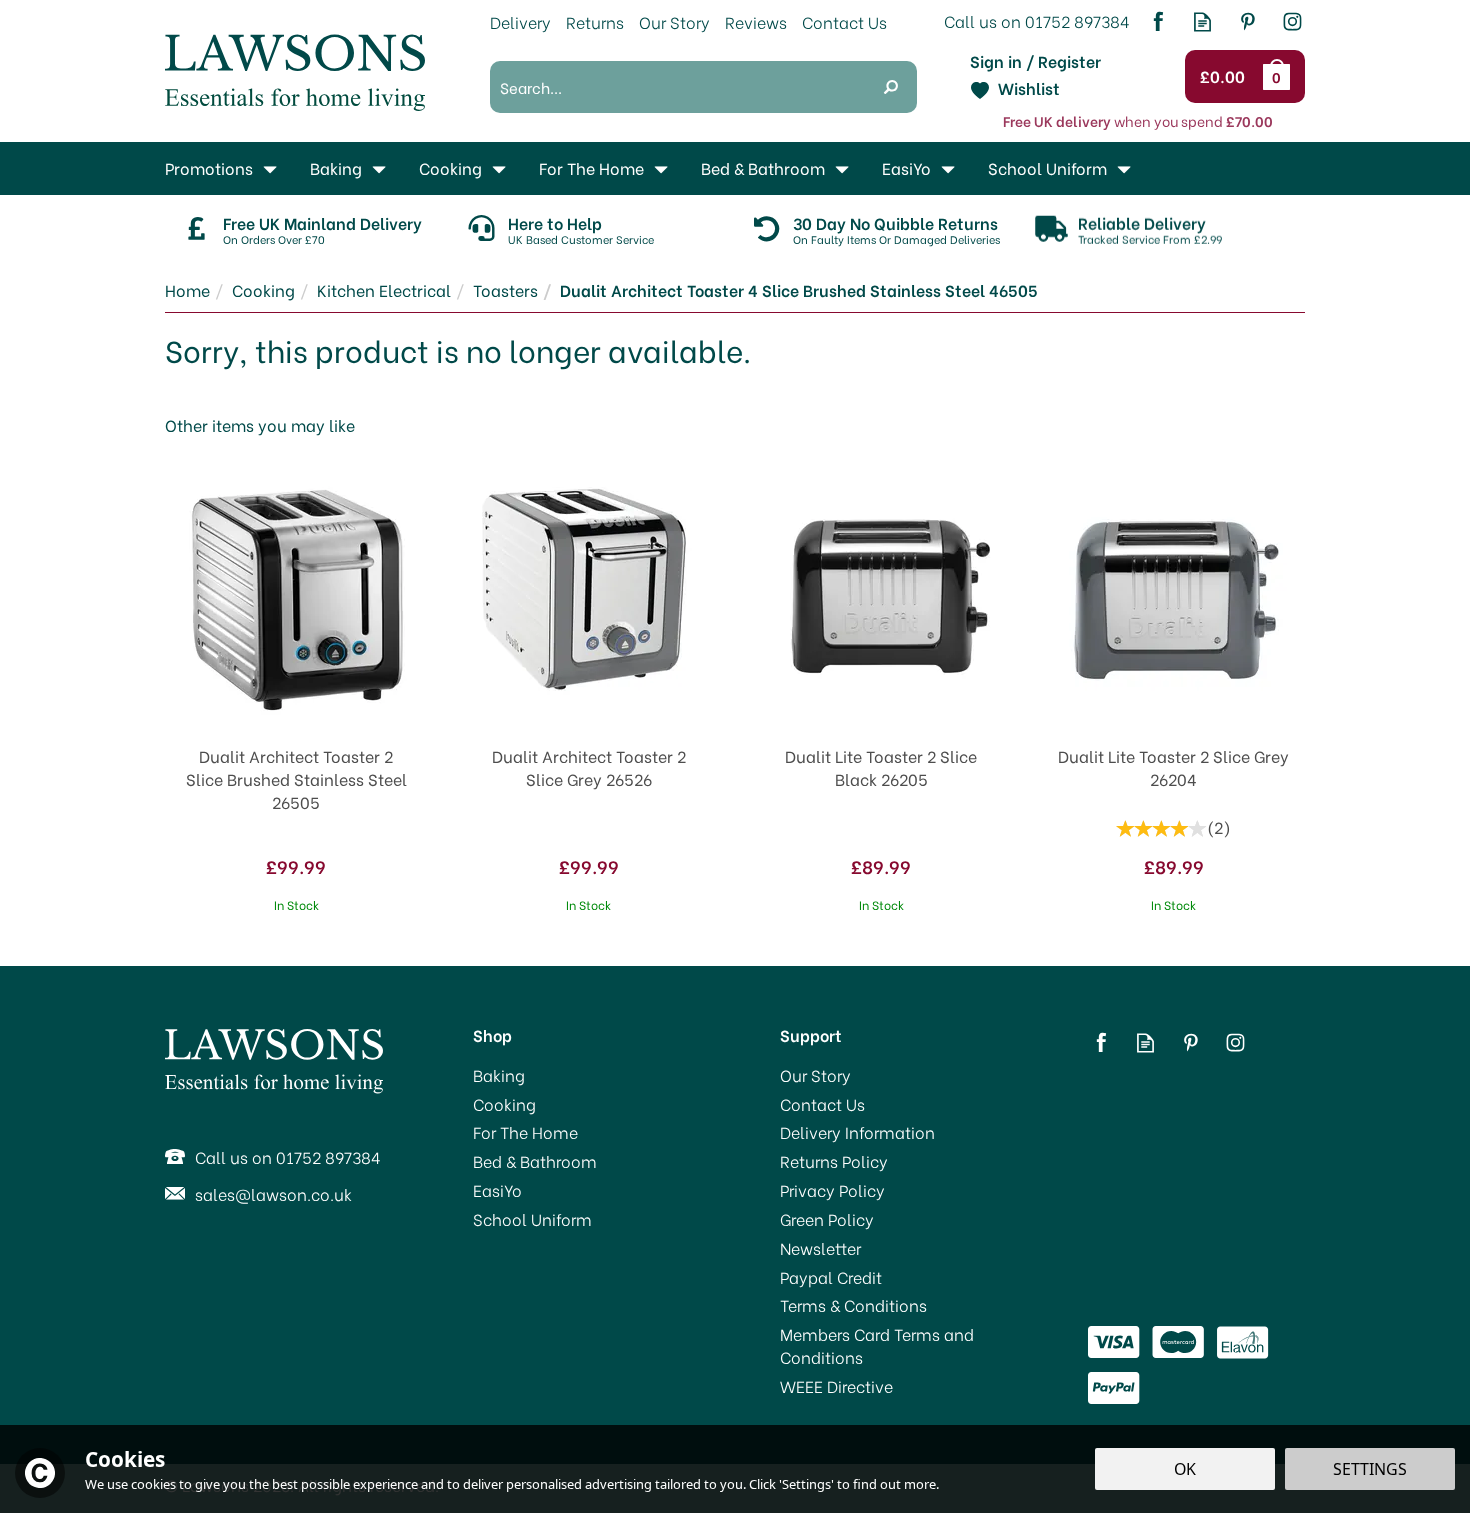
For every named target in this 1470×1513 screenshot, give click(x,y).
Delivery (520, 21)
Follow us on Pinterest (1247, 21)
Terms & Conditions (853, 1305)
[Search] (891, 87)
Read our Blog (1202, 21)
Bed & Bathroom (535, 1161)
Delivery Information (857, 1132)
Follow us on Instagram (1292, 21)
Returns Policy (834, 1161)
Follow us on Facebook (1157, 21)
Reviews (756, 21)
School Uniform (532, 1219)
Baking (499, 1075)
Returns (595, 21)
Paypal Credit (831, 1277)
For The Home (525, 1132)
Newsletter (820, 1248)
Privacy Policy (832, 1190)
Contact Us (822, 1104)
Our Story (815, 1075)
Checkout (1225, 77)
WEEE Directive (836, 1386)
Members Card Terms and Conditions (877, 1345)
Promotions (209, 167)
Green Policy (827, 1219)
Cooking (504, 1104)
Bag (1280, 76)
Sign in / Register (1035, 61)
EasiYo (497, 1190)
